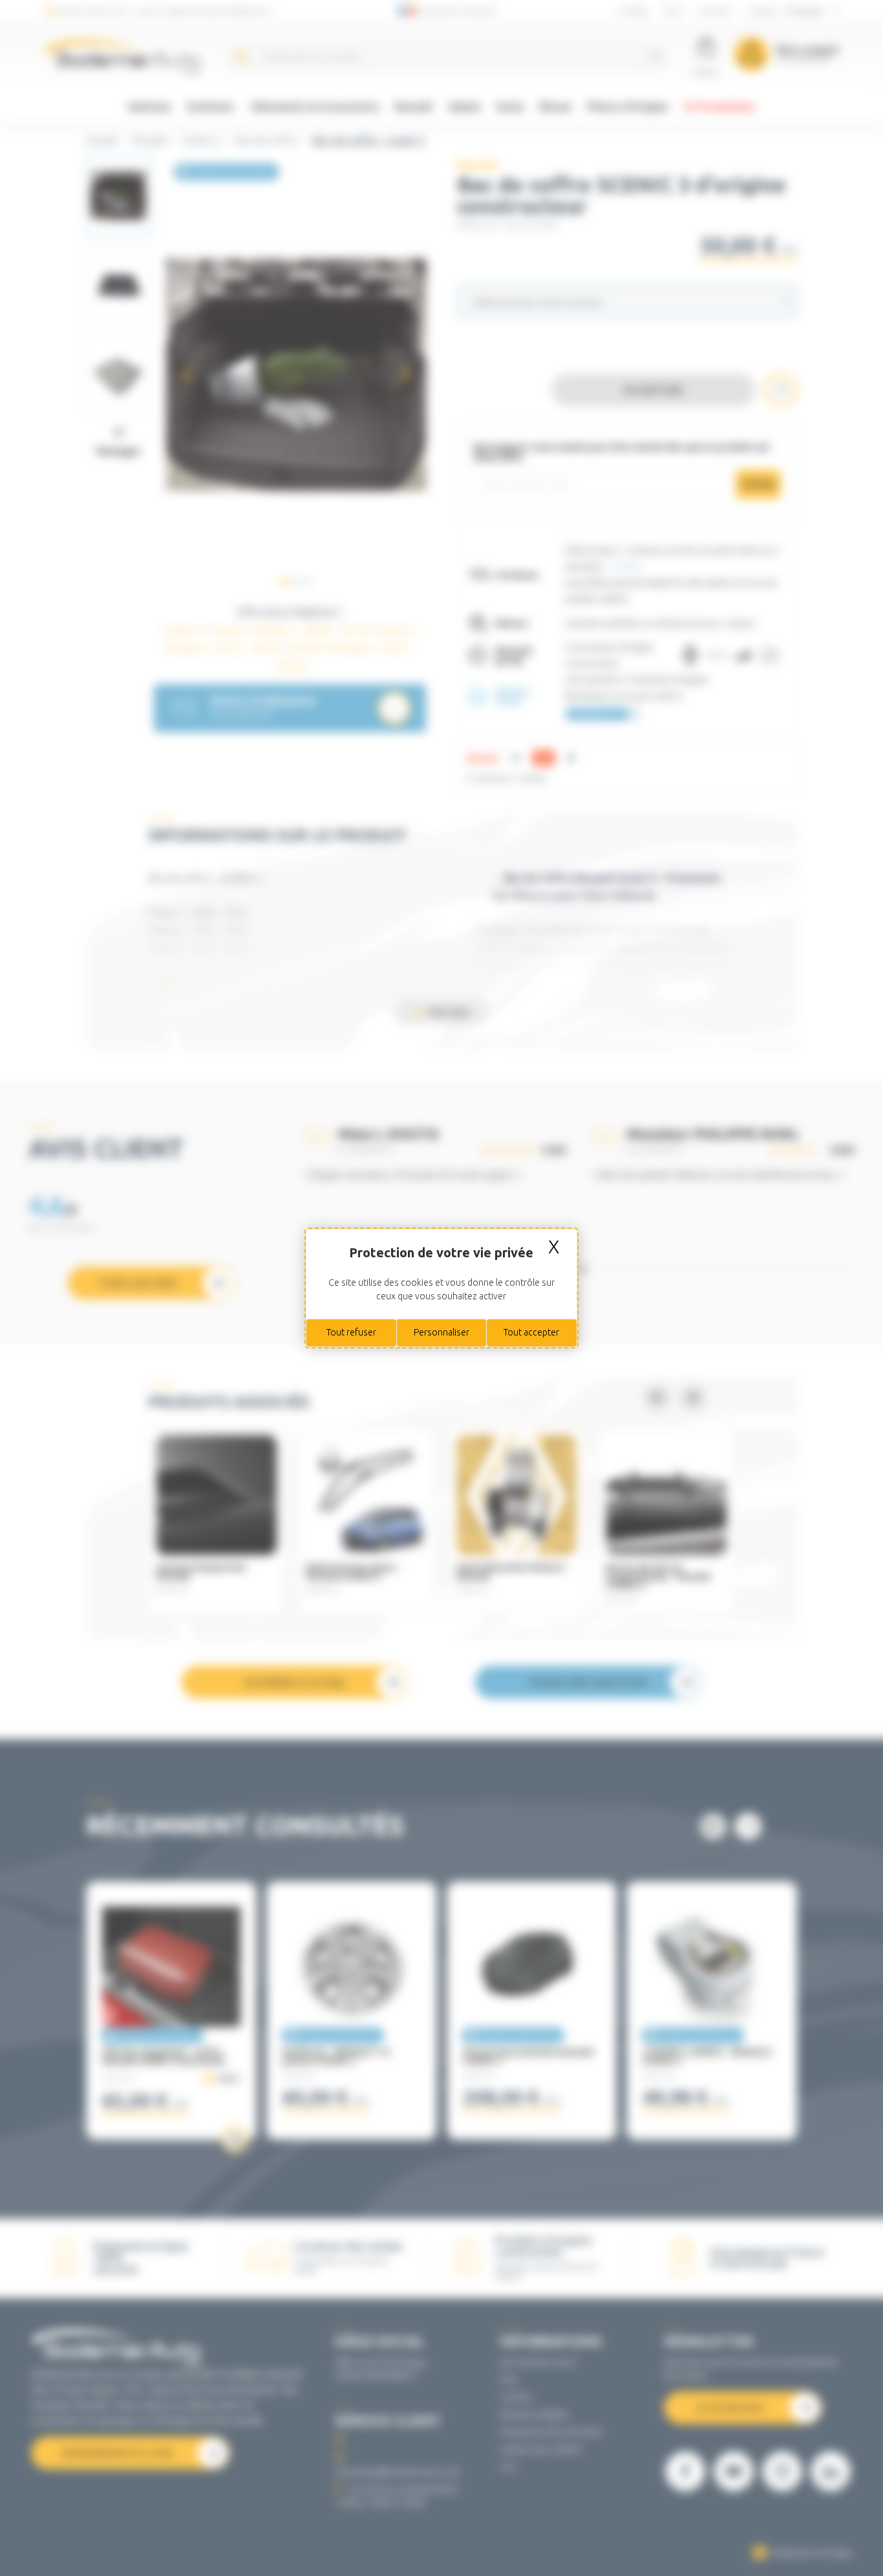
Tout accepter (531, 1332)
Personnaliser (441, 1332)
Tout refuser (351, 1332)
